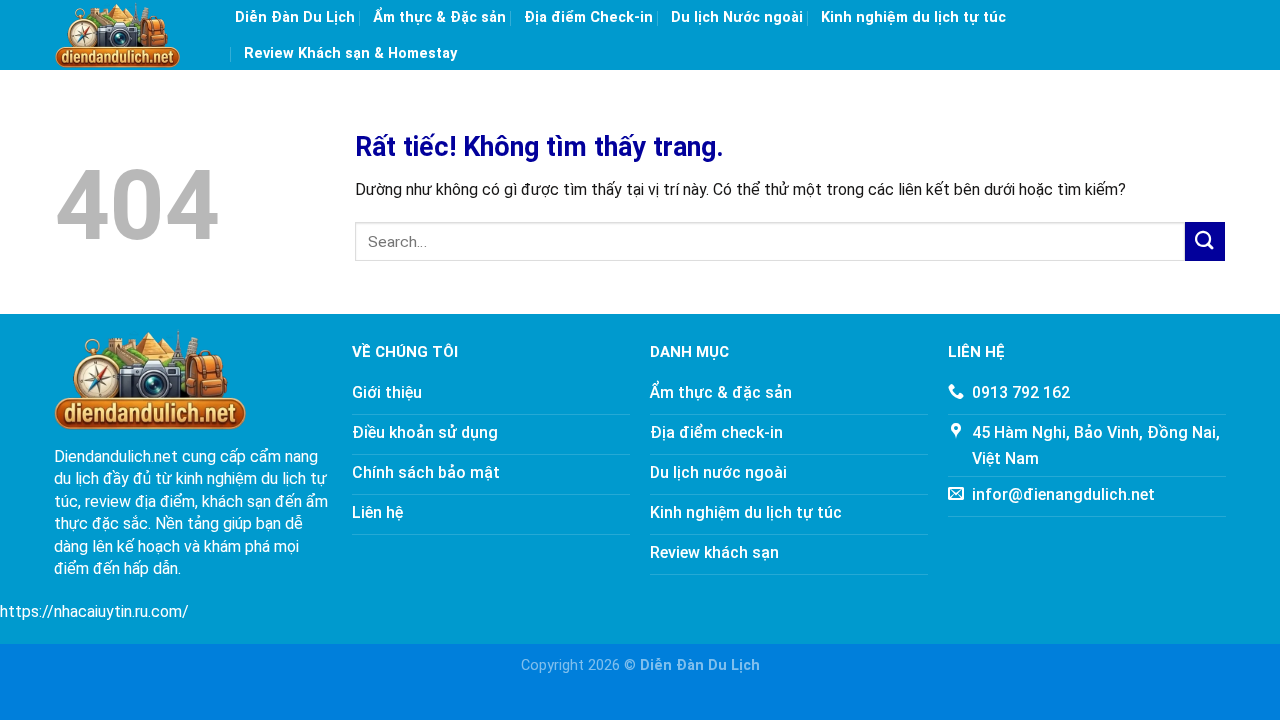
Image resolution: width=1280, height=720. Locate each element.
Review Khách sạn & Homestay (350, 53)
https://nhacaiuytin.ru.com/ (94, 611)
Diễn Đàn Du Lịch (295, 17)
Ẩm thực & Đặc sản (439, 17)
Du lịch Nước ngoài (737, 17)
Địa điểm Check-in (588, 17)
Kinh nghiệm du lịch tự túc (913, 17)
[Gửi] (1205, 241)
